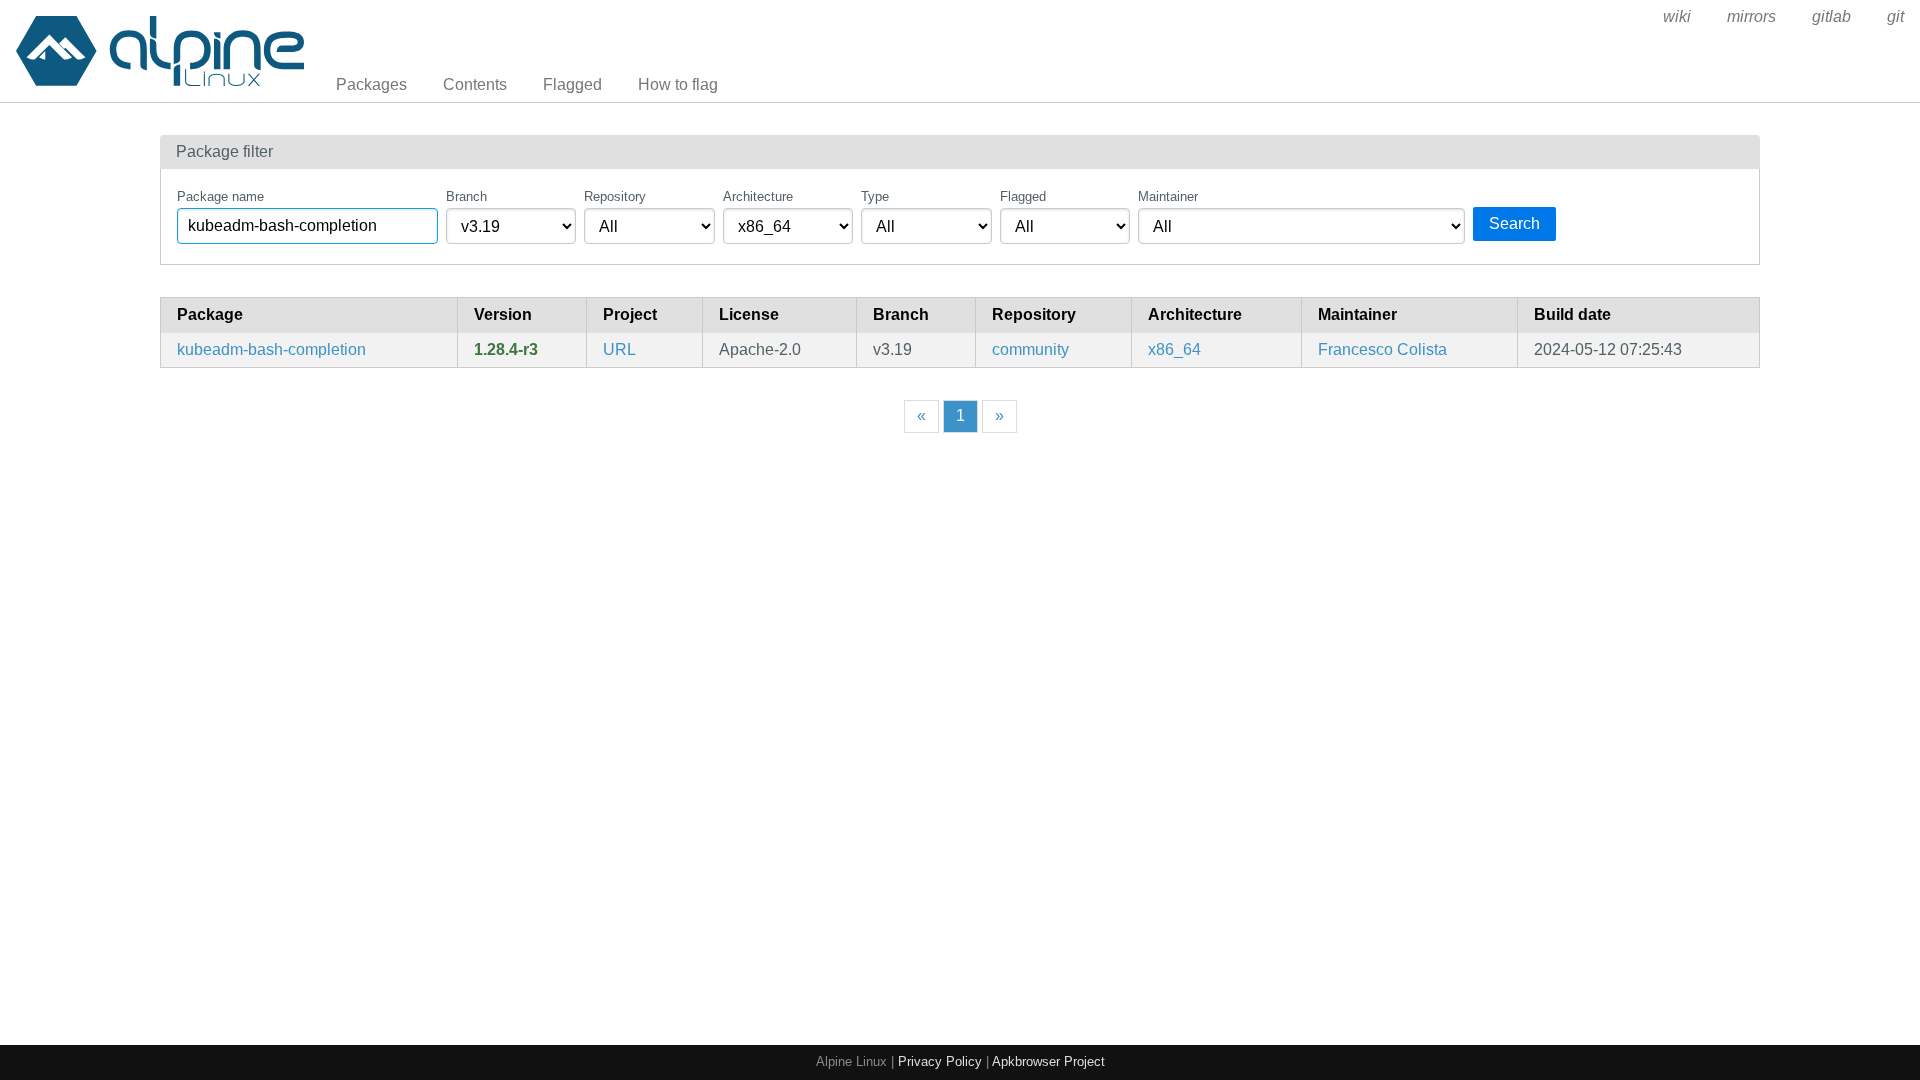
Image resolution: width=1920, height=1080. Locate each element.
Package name (220, 196)
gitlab (1831, 16)
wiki (1677, 16)
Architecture (758, 196)
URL (619, 349)
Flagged (572, 84)
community (1030, 349)
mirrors (1751, 16)
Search (1514, 223)
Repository (615, 196)
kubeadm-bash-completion (271, 349)
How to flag (678, 84)
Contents (475, 84)
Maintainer (1168, 196)
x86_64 (1174, 349)
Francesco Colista (1382, 349)
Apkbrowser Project (1048, 1061)
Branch (466, 196)
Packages (371, 84)
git (1895, 16)
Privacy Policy (940, 1061)
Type (875, 196)
